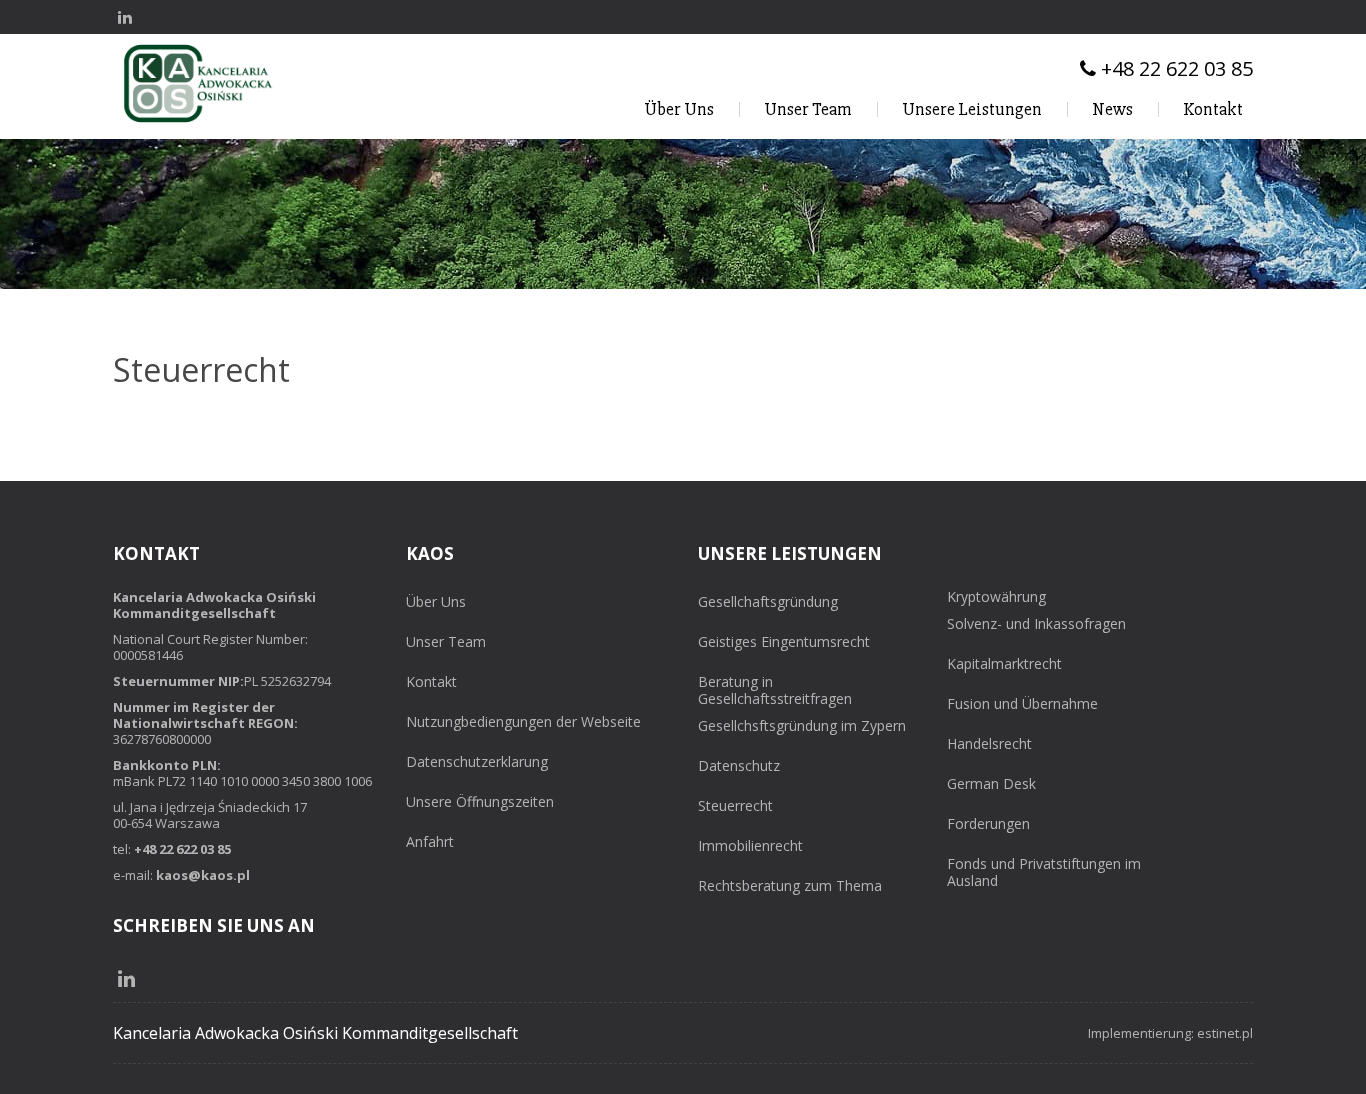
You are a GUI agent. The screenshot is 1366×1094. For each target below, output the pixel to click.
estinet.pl (1225, 1033)
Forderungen (988, 824)
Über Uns (679, 109)
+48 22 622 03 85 (182, 849)
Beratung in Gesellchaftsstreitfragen (775, 691)
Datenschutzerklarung (477, 762)
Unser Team (808, 109)
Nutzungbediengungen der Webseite (523, 722)
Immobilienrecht (750, 846)
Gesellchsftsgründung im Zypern (802, 726)
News (1112, 109)
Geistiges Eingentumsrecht (784, 642)
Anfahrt (430, 842)
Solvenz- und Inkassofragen (1036, 624)
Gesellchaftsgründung (768, 602)
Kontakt (1213, 109)
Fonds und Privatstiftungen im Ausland (1044, 873)
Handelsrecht (989, 744)
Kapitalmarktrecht (1004, 664)
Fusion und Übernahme (1022, 704)
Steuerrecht (735, 806)
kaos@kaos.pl (203, 875)
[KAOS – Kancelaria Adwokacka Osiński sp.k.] (198, 122)
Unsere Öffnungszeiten (480, 802)
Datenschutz (739, 766)
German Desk (991, 784)
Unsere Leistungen (972, 109)
